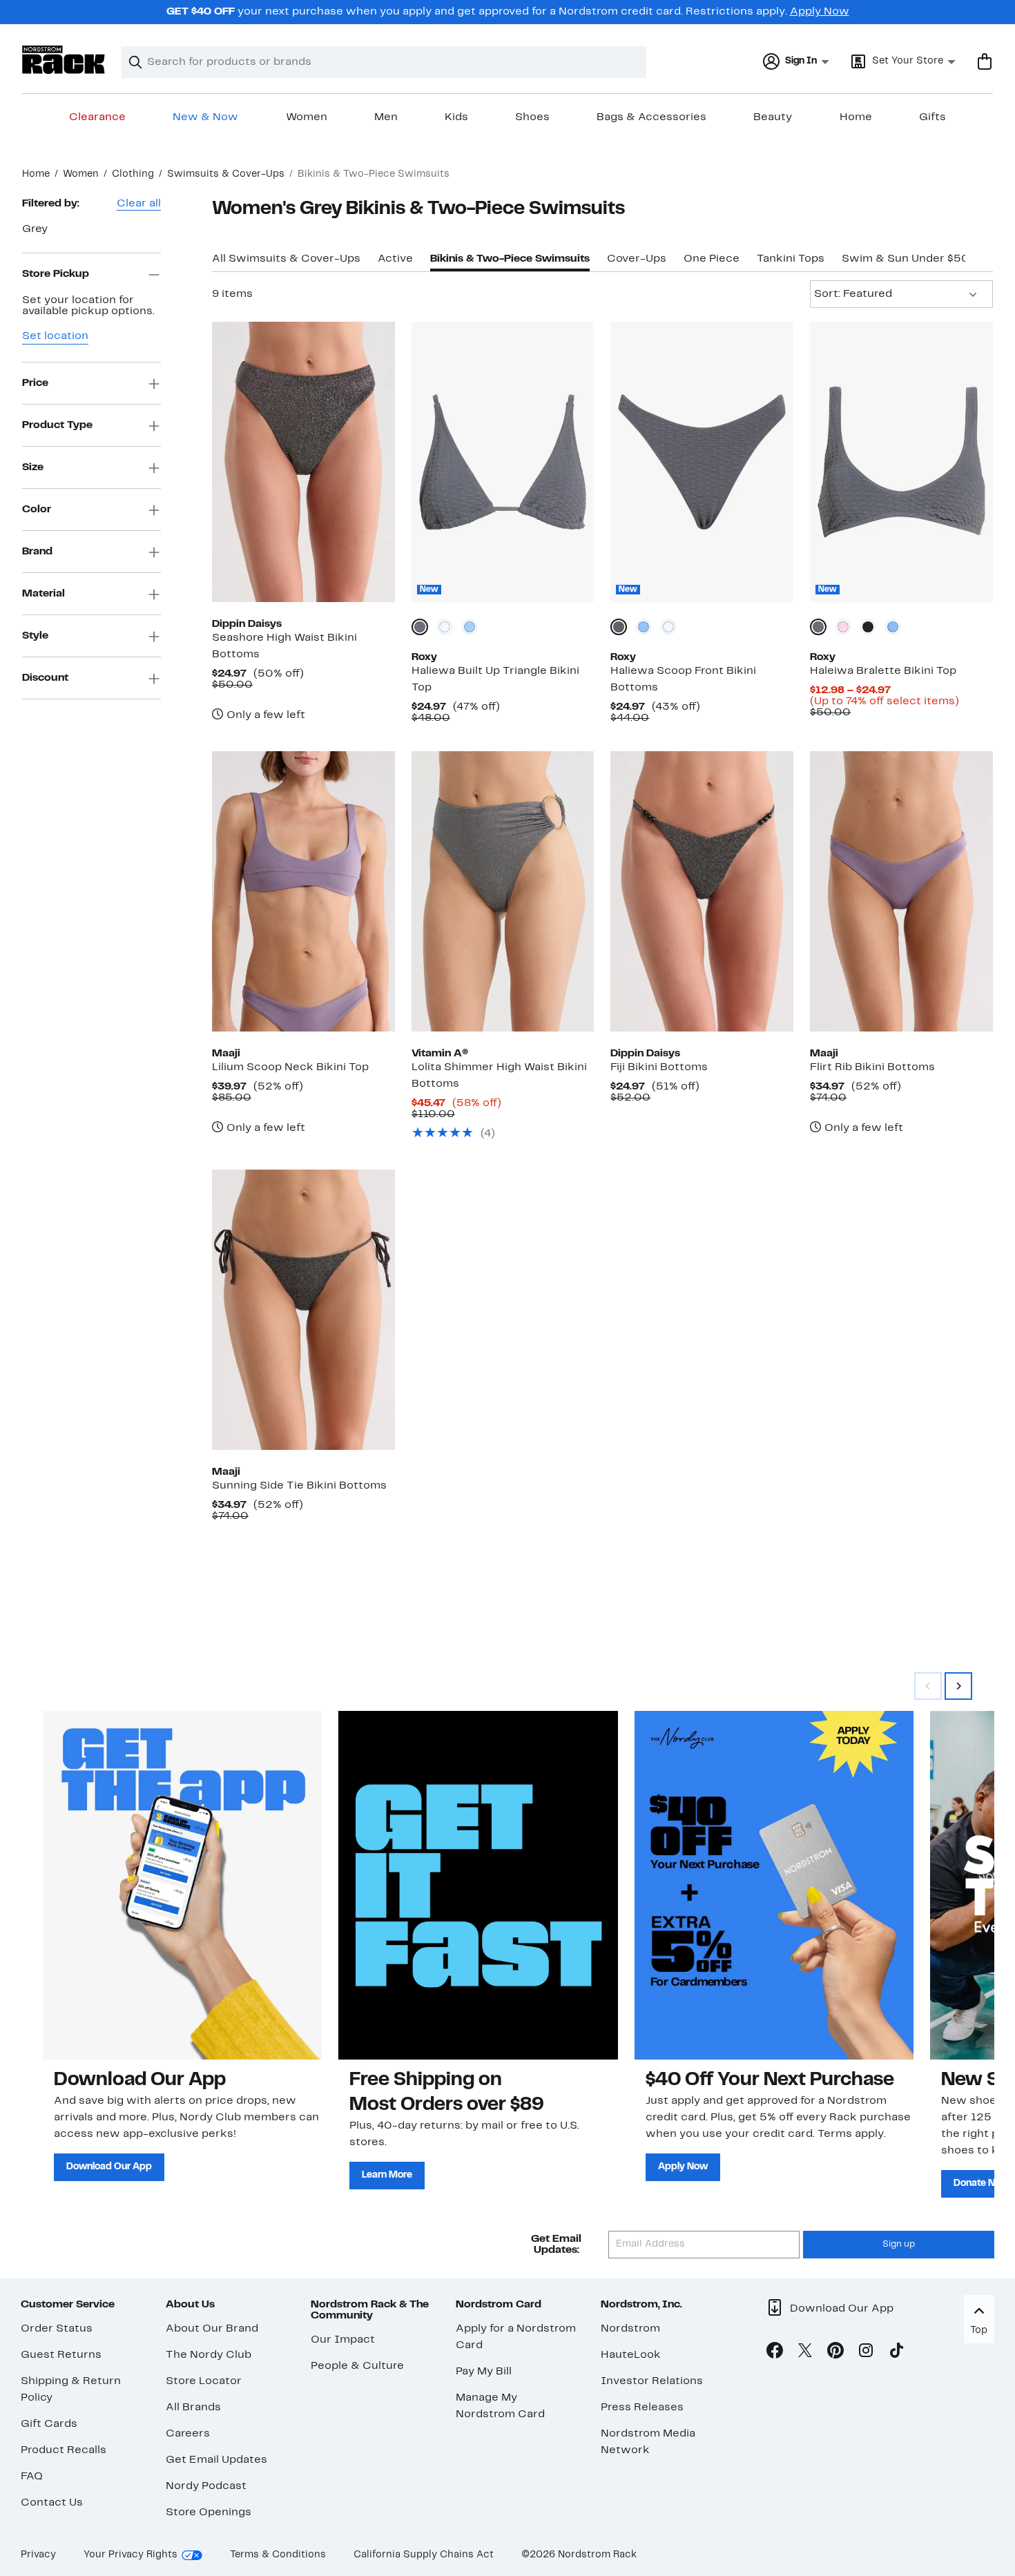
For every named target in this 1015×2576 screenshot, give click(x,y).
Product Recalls (64, 2450)
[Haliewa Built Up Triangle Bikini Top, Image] (503, 462)
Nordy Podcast (206, 2486)
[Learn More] (478, 1885)
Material (43, 594)
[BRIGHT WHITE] (445, 627)
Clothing (133, 174)
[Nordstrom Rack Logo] (64, 60)
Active (395, 259)
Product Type (57, 425)
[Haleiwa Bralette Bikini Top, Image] (901, 462)
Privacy (38, 2555)
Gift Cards (49, 2424)
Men (386, 117)
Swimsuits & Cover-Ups (226, 174)
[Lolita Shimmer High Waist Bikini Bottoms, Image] (503, 891)
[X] (805, 2353)
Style (35, 636)
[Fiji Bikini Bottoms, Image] (702, 891)
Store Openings (209, 2512)
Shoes (532, 117)
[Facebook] (775, 2353)
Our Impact (343, 2340)
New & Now (205, 117)
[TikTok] (896, 2353)
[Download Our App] (182, 1885)
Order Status (57, 2329)
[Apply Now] (774, 1885)
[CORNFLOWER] (470, 627)
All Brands (193, 2408)
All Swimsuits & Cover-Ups (286, 259)
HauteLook (631, 2355)
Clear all (139, 204)
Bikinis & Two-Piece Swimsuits (510, 259)
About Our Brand (212, 2329)
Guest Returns (61, 2355)
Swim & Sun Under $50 (906, 259)
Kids (456, 117)
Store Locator (204, 2381)
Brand (37, 552)
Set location (55, 337)
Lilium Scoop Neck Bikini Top (290, 1067)
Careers (188, 2434)
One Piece (712, 259)
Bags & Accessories (651, 117)
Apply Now (820, 12)
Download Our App (109, 2167)
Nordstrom (630, 2329)
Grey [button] (35, 229)
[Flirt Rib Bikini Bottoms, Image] (901, 891)
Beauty (773, 117)
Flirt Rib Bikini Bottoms (872, 1067)
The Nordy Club (209, 2355)
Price (35, 383)
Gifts (932, 117)
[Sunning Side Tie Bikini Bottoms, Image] (303, 1310)
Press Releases (642, 2408)
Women (307, 117)
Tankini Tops (791, 259)
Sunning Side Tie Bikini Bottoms (299, 1486)
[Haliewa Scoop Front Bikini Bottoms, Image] (702, 462)
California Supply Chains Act (424, 2555)
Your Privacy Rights (130, 2555)
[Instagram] (866, 2353)
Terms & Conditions (278, 2555)
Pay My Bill (484, 2372)
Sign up (899, 2245)
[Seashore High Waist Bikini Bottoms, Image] (303, 462)
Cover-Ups (637, 259)
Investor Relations (652, 2381)
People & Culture (357, 2366)
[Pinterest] (835, 2353)
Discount (45, 678)
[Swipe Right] (958, 1686)
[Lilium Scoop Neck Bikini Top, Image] (303, 891)
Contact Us (52, 2503)
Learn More (387, 2175)
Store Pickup (56, 274)
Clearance (97, 117)
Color (37, 510)
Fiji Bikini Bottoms (659, 1067)
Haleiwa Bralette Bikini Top (883, 671)
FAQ (32, 2477)
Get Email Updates (216, 2460)
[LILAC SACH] (843, 627)
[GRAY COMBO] (420, 627)
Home (856, 117)
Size (33, 467)
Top (979, 2331)
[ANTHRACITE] (868, 627)
